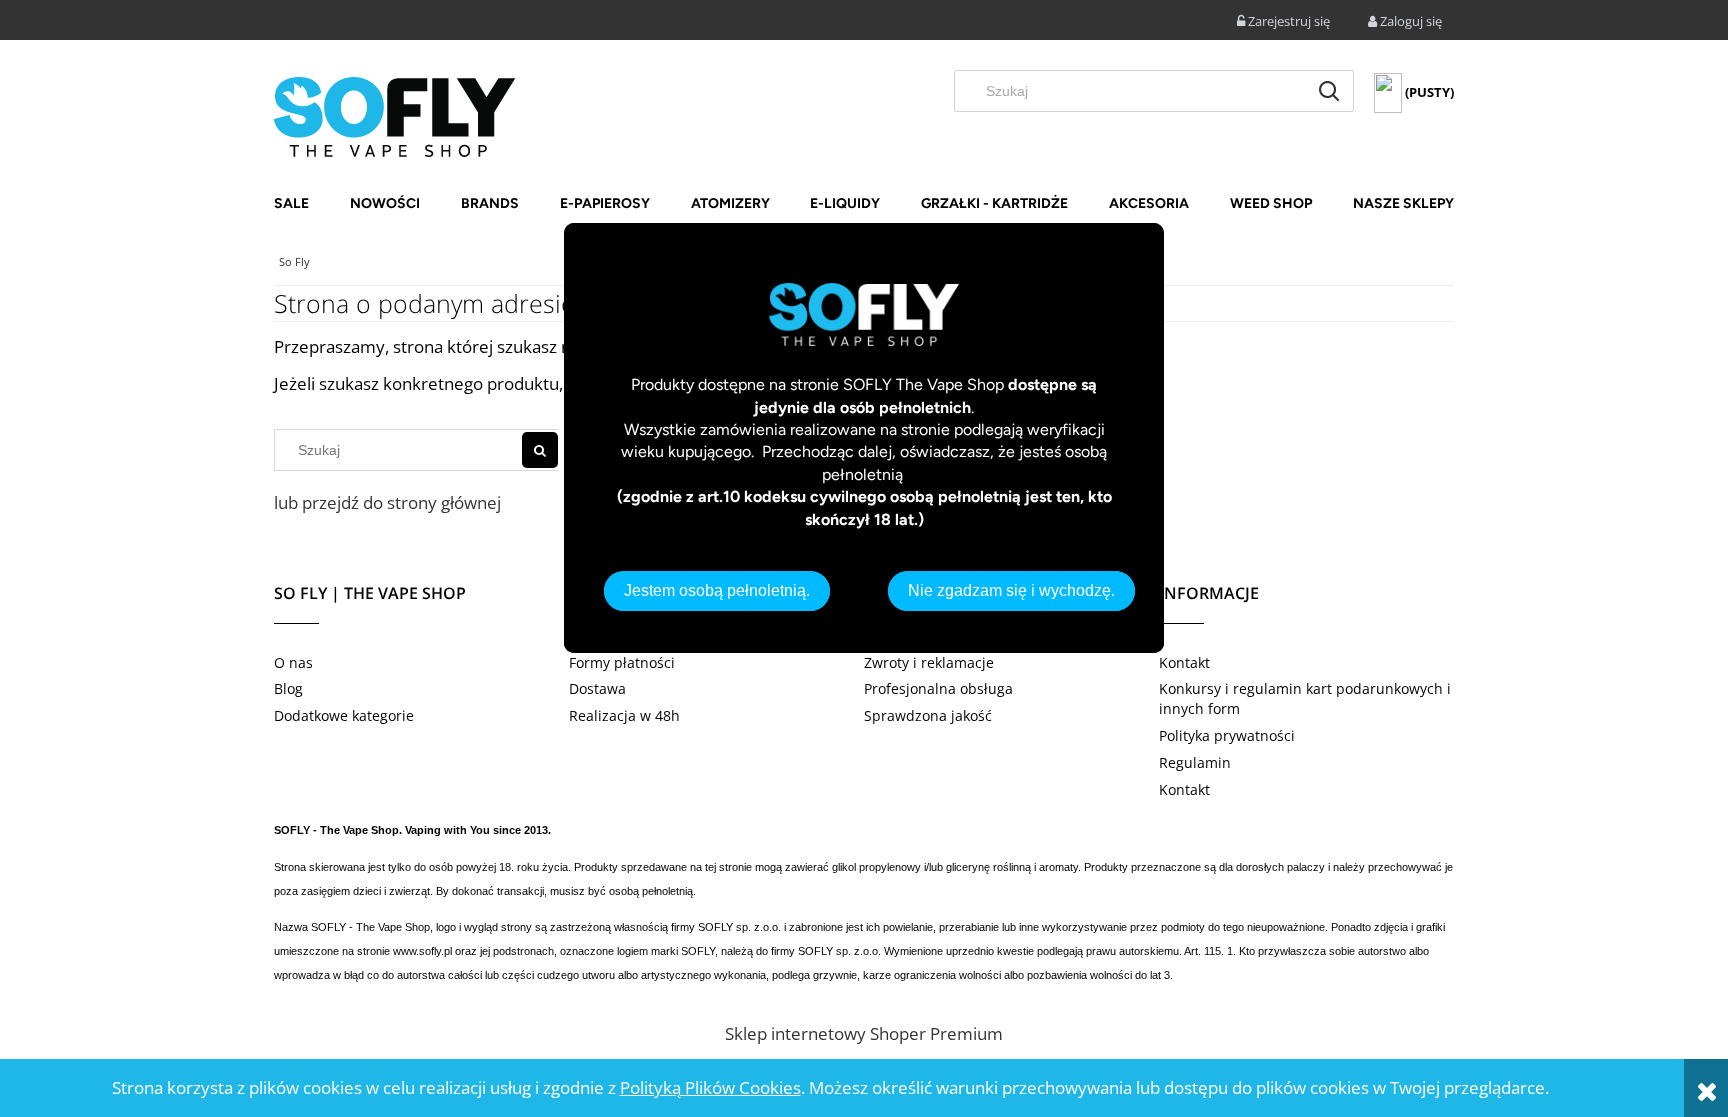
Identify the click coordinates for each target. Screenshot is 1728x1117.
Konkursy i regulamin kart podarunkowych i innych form (1305, 698)
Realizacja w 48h (624, 715)
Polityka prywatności (1227, 735)
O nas (293, 662)
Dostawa (597, 688)
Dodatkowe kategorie (344, 715)
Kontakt (1184, 662)
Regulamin (1195, 762)
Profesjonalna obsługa (938, 688)
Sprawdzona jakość (928, 715)
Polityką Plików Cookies (710, 1087)
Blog (288, 688)
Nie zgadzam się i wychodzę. (1011, 590)
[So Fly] (394, 115)
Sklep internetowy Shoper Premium (864, 1033)
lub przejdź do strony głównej (387, 502)
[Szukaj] (1329, 91)
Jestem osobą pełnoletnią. (717, 590)
